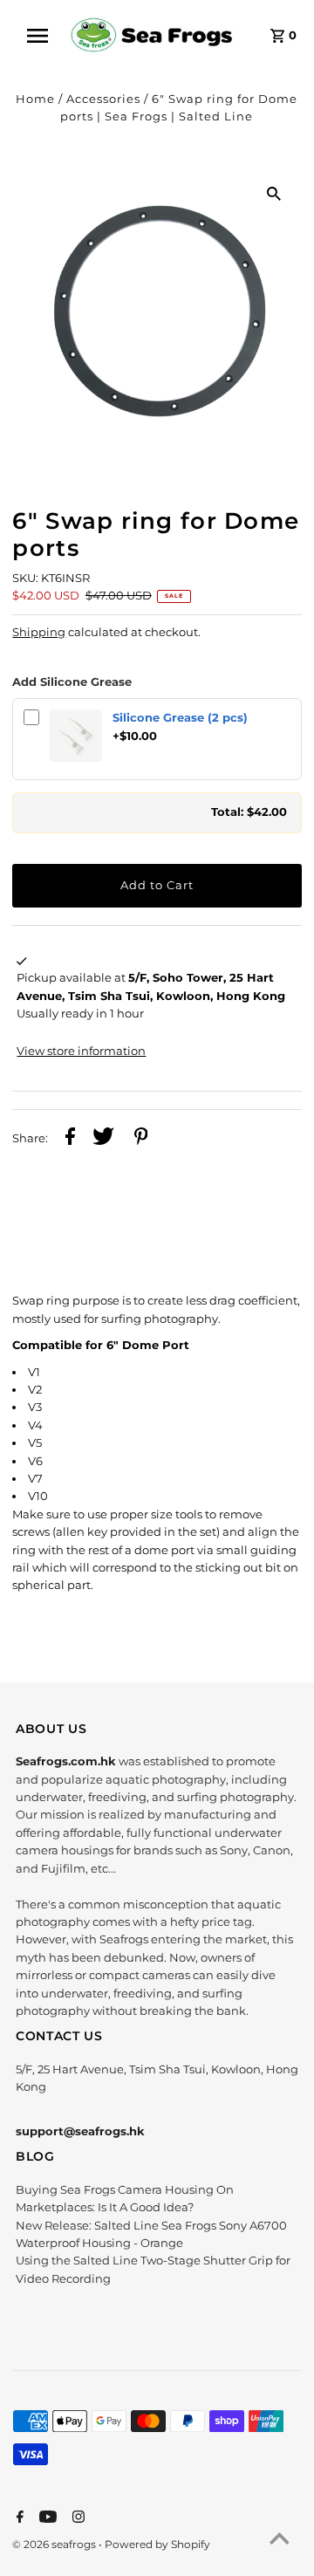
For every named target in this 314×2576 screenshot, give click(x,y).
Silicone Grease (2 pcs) (180, 718)
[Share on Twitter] (103, 1139)
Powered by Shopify (157, 2544)
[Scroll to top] (279, 2541)
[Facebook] (18, 2518)
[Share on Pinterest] (141, 1139)
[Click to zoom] (274, 194)
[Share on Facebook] (70, 1139)
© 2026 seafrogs (55, 2544)
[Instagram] (76, 2518)
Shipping (39, 632)
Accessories (103, 99)
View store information (81, 1051)
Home (35, 99)
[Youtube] (46, 2518)
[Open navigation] (43, 36)
